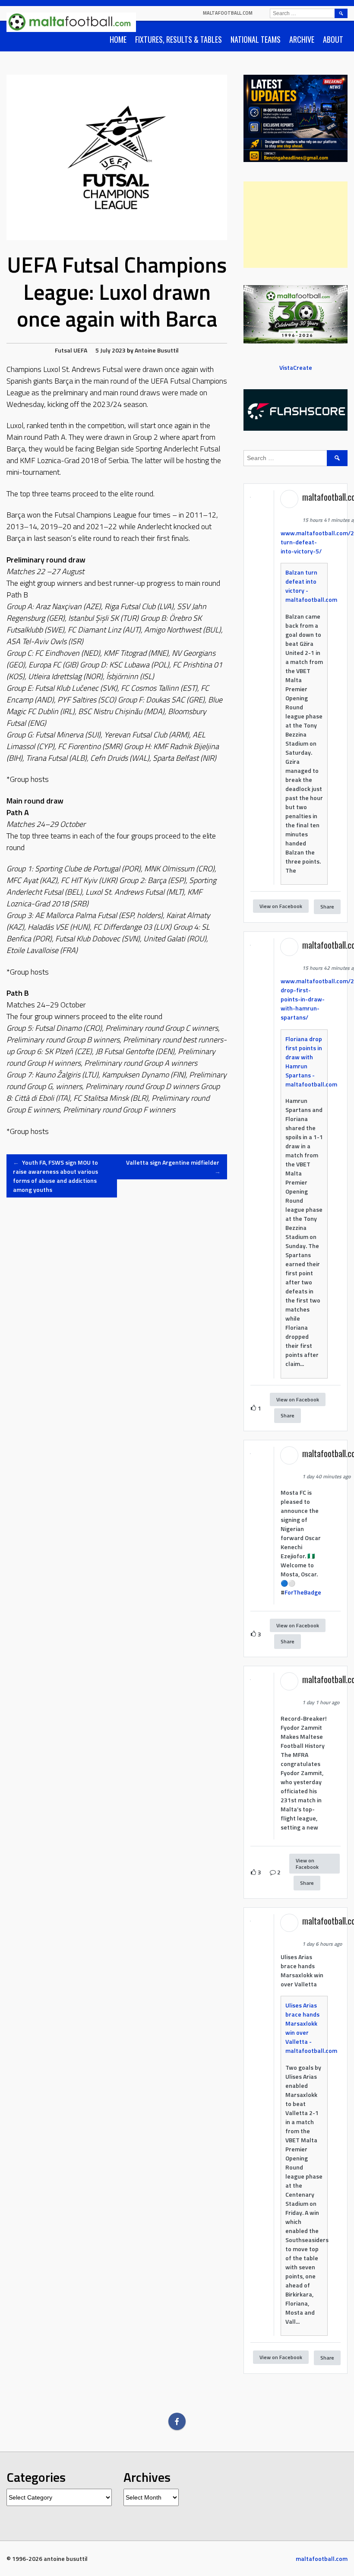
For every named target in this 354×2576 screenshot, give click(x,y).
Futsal (63, 350)
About (333, 39)
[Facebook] (177, 2421)
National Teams (256, 39)
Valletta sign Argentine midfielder (173, 1167)
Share (327, 907)
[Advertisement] (296, 225)
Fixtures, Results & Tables (179, 39)
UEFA (80, 350)
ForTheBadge (303, 1592)
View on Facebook (281, 906)
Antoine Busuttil (157, 350)
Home (118, 39)
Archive (302, 39)
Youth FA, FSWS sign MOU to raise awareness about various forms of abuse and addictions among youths (55, 1176)
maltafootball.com (228, 13)
